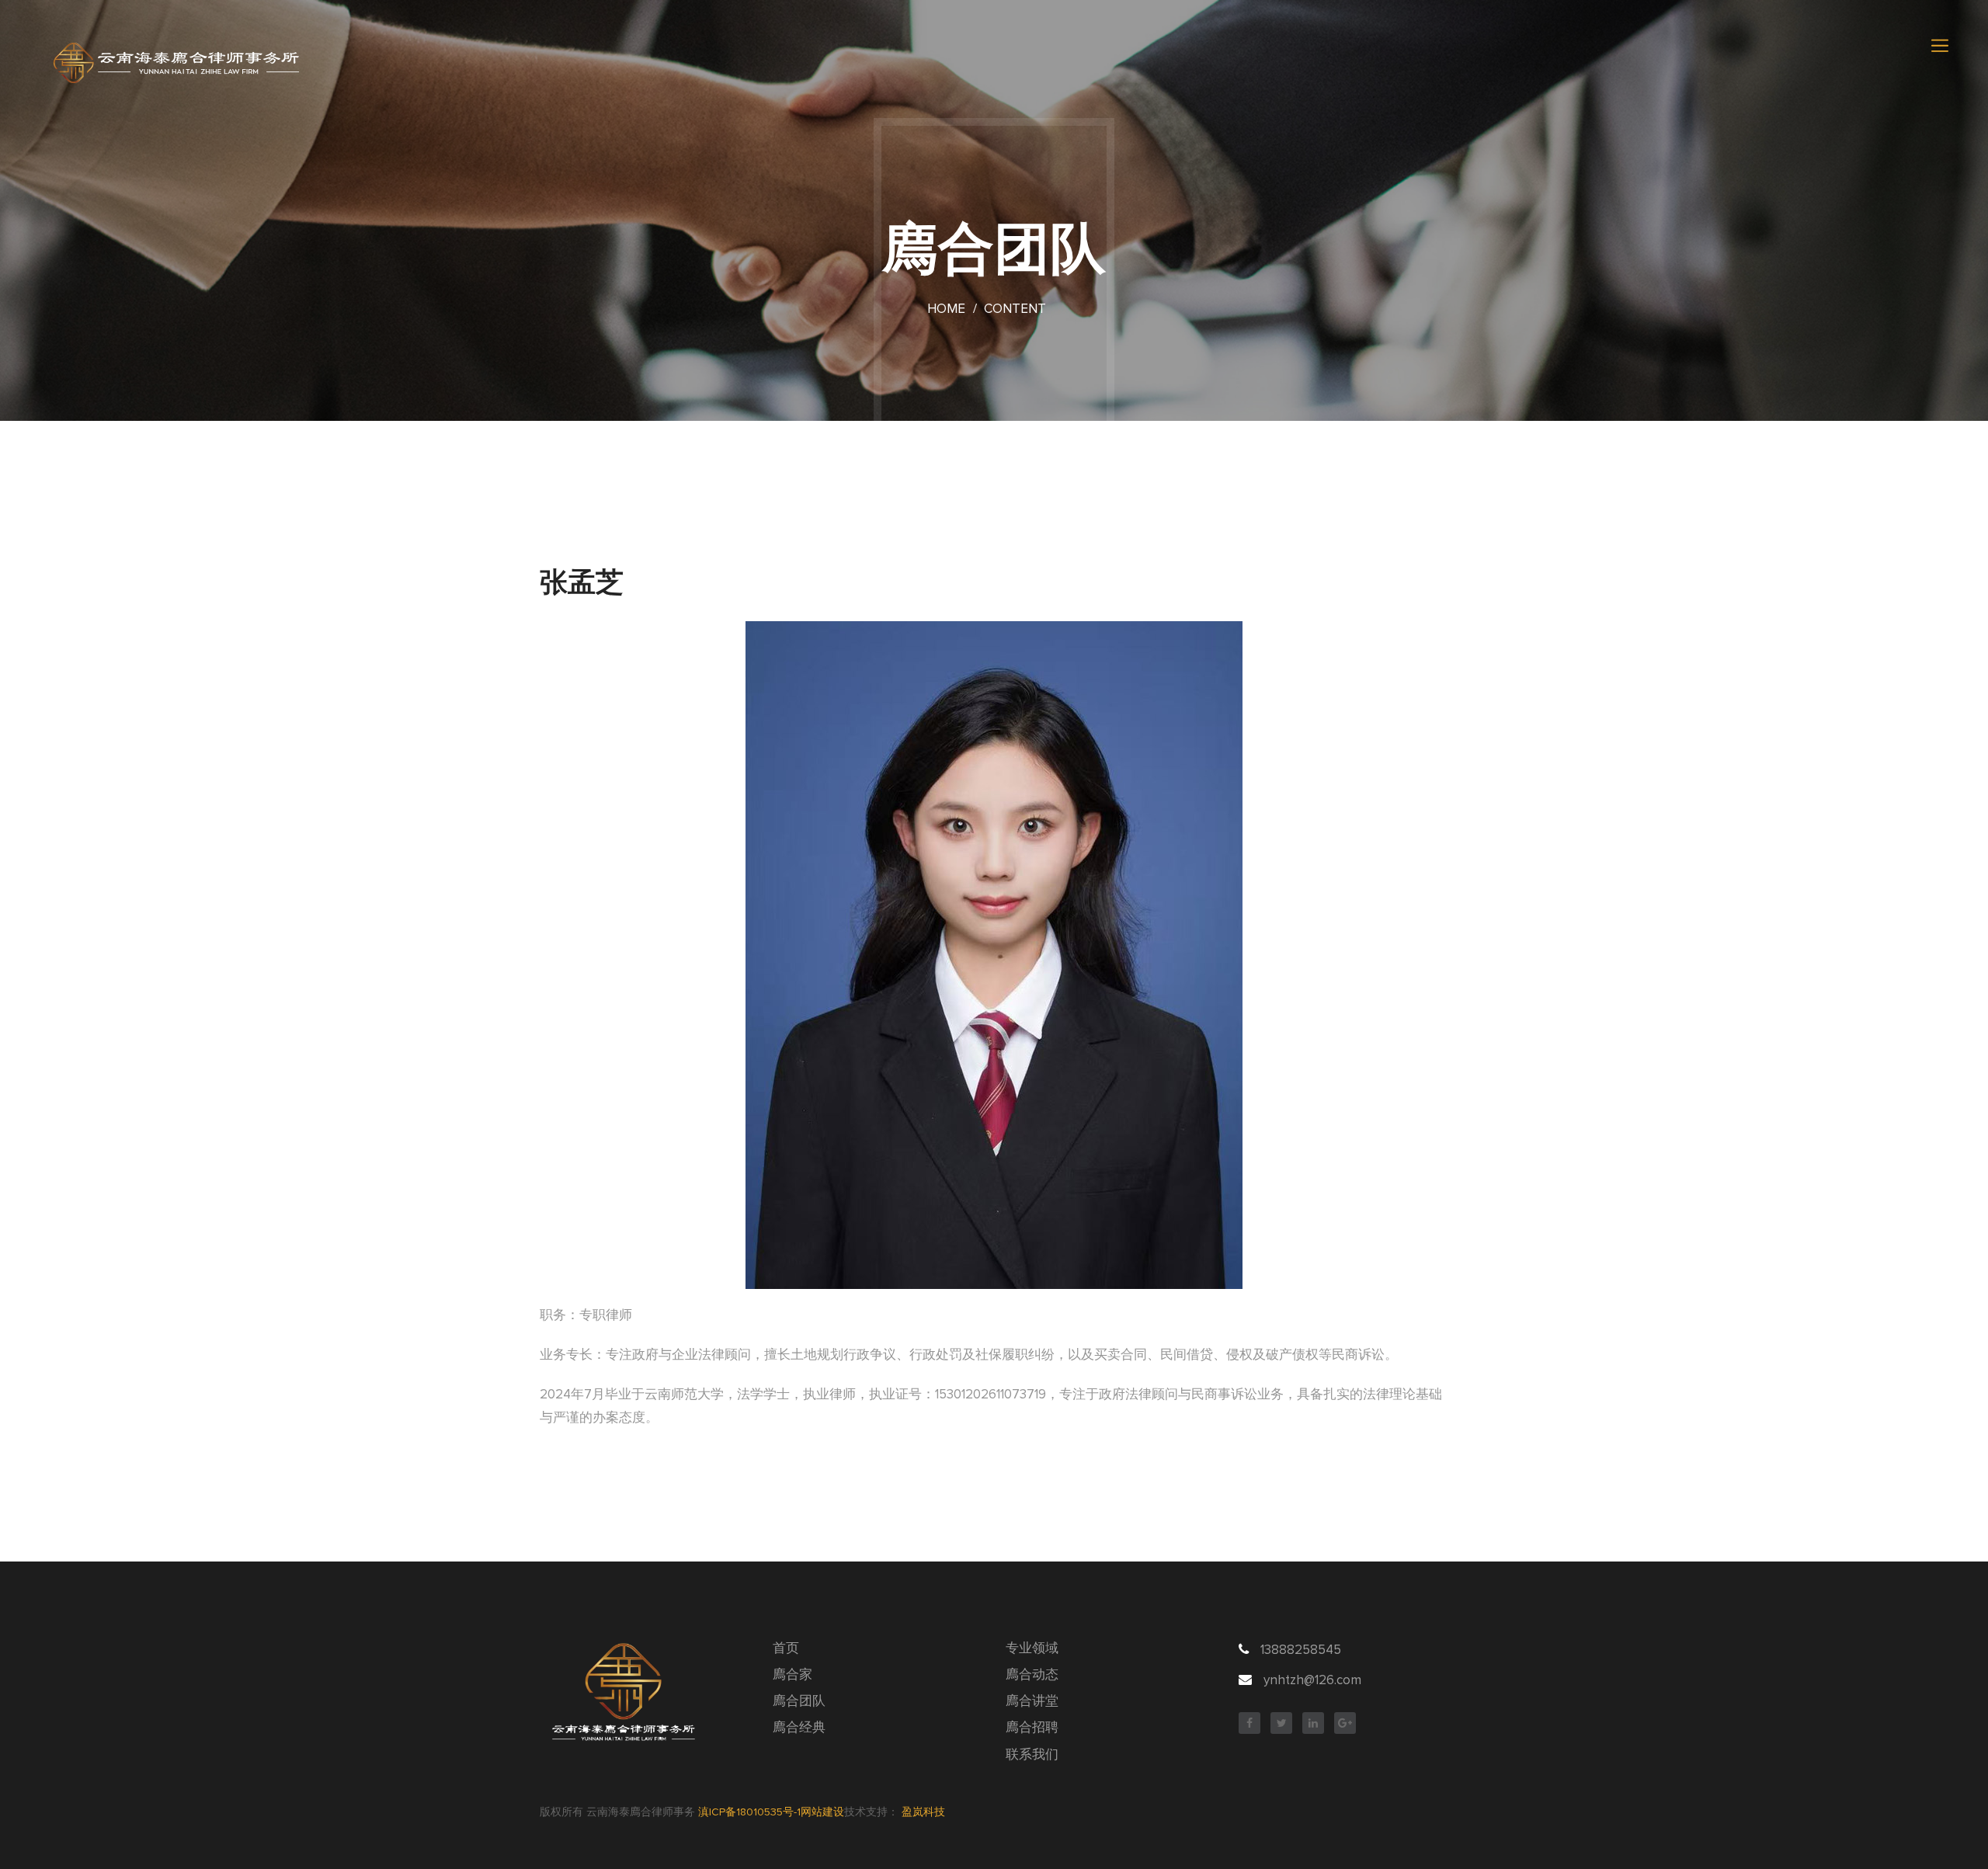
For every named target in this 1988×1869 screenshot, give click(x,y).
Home (946, 309)
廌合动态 (1032, 1675)
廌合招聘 (1032, 1728)
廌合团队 (799, 1702)
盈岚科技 (923, 1812)
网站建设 (822, 1812)
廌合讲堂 (1032, 1702)
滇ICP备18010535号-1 (749, 1812)
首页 (786, 1649)
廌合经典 (799, 1728)
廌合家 (792, 1675)
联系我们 (1032, 1755)
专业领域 (1032, 1649)
